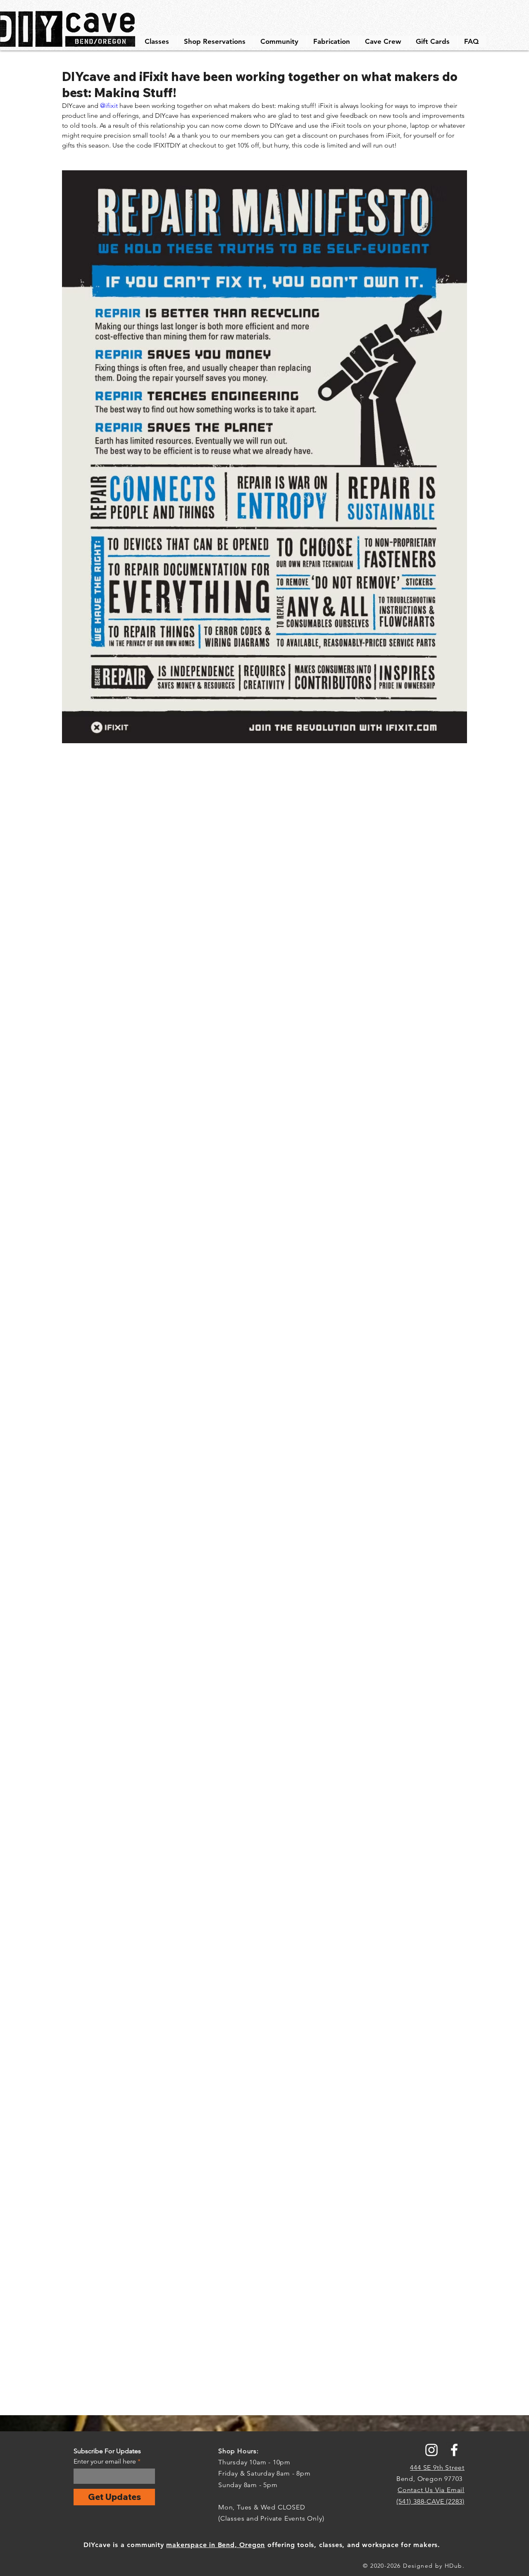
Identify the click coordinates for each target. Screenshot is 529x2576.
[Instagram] (431, 2450)
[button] (158, 41)
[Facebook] (454, 2450)
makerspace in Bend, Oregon (216, 2545)
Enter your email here (105, 2462)
